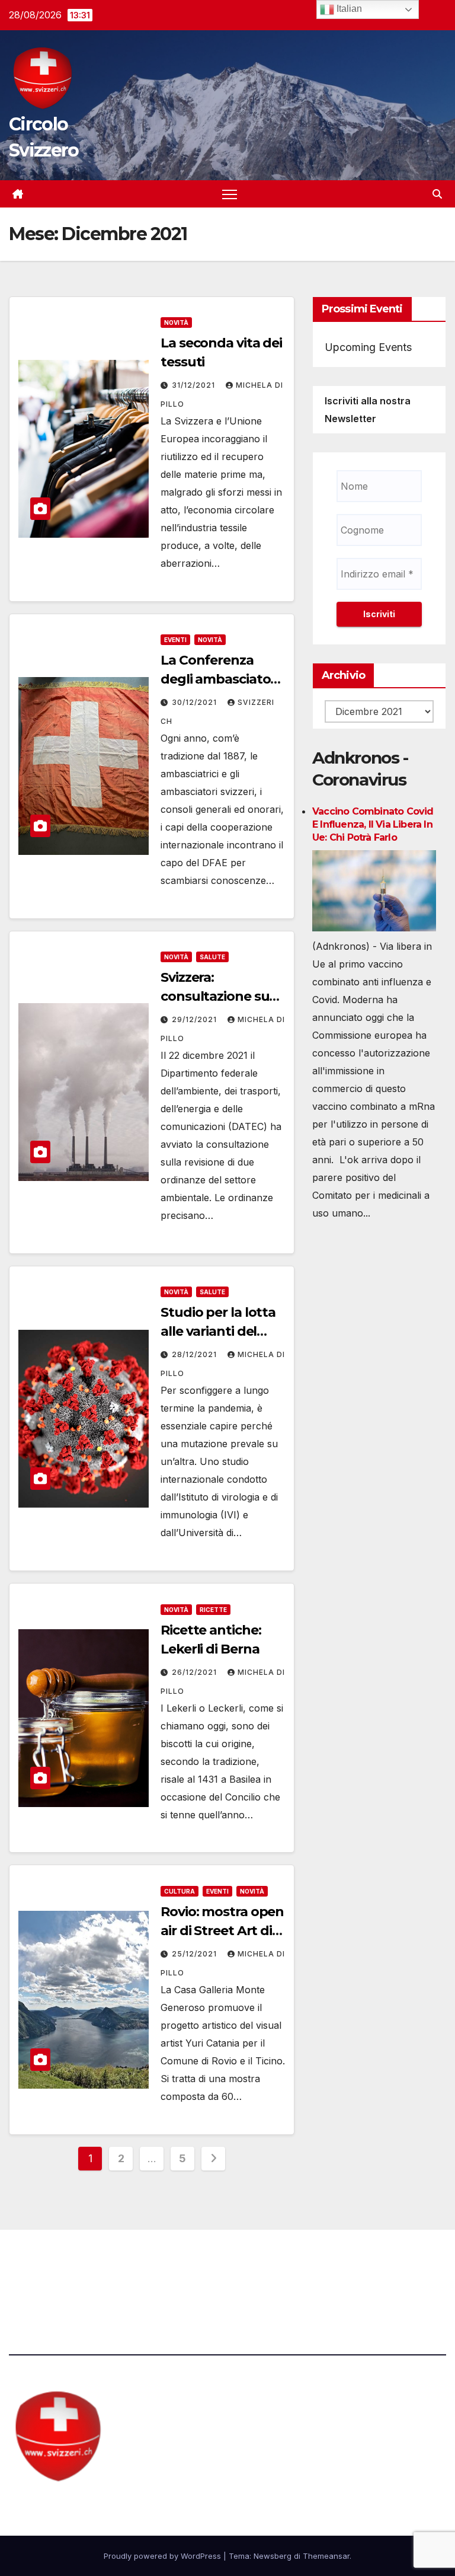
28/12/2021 (196, 1354)
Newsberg (273, 2556)
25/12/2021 (196, 1954)
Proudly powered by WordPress (164, 2556)
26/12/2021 (196, 1672)
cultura (180, 1891)
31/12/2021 (195, 385)
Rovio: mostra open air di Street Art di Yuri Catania (222, 1931)
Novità (176, 323)
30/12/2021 (196, 702)
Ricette (213, 1610)
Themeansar (326, 2556)
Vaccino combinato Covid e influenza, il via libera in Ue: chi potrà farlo (373, 824)
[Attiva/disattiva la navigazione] (230, 194)
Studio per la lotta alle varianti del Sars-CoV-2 (218, 1331)
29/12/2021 (196, 1019)
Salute (212, 957)
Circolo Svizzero (83, 2505)
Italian (348, 9)
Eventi (175, 640)
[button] (437, 194)
